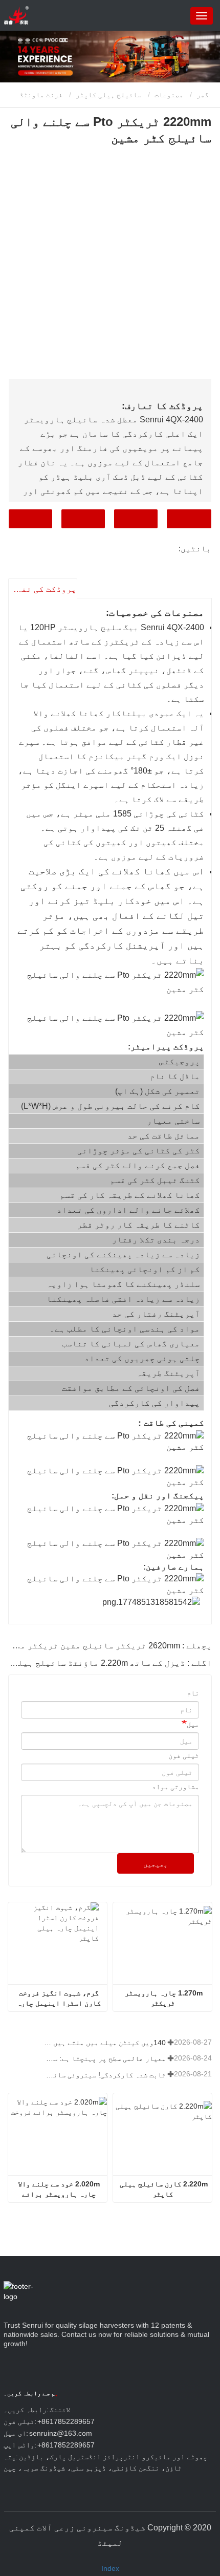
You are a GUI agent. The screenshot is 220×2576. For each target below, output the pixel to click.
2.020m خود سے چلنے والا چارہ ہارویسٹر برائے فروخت (58, 2189)
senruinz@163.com (61, 2433)
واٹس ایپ (30, 519)
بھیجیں (156, 1864)
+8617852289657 (66, 2421)
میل (193, 1724)
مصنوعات (169, 95)
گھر (204, 95)
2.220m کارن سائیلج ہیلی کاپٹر (163, 2189)
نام (193, 1693)
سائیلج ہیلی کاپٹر (108, 95)
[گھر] (16, 15)
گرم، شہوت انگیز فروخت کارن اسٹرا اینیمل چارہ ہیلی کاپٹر (58, 1999)
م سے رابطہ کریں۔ (31, 2393)
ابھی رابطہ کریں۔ (189, 519)
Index (110, 2568)
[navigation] (202, 16)
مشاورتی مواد (175, 1787)
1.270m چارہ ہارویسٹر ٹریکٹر (163, 1998)
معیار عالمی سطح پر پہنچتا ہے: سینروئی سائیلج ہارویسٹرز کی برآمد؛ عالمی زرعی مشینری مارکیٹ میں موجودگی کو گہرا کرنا (105, 2058)
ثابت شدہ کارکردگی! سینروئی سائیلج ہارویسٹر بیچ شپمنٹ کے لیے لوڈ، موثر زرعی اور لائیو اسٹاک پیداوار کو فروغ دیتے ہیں (105, 2075)
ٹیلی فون (83, 519)
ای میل (136, 519)
